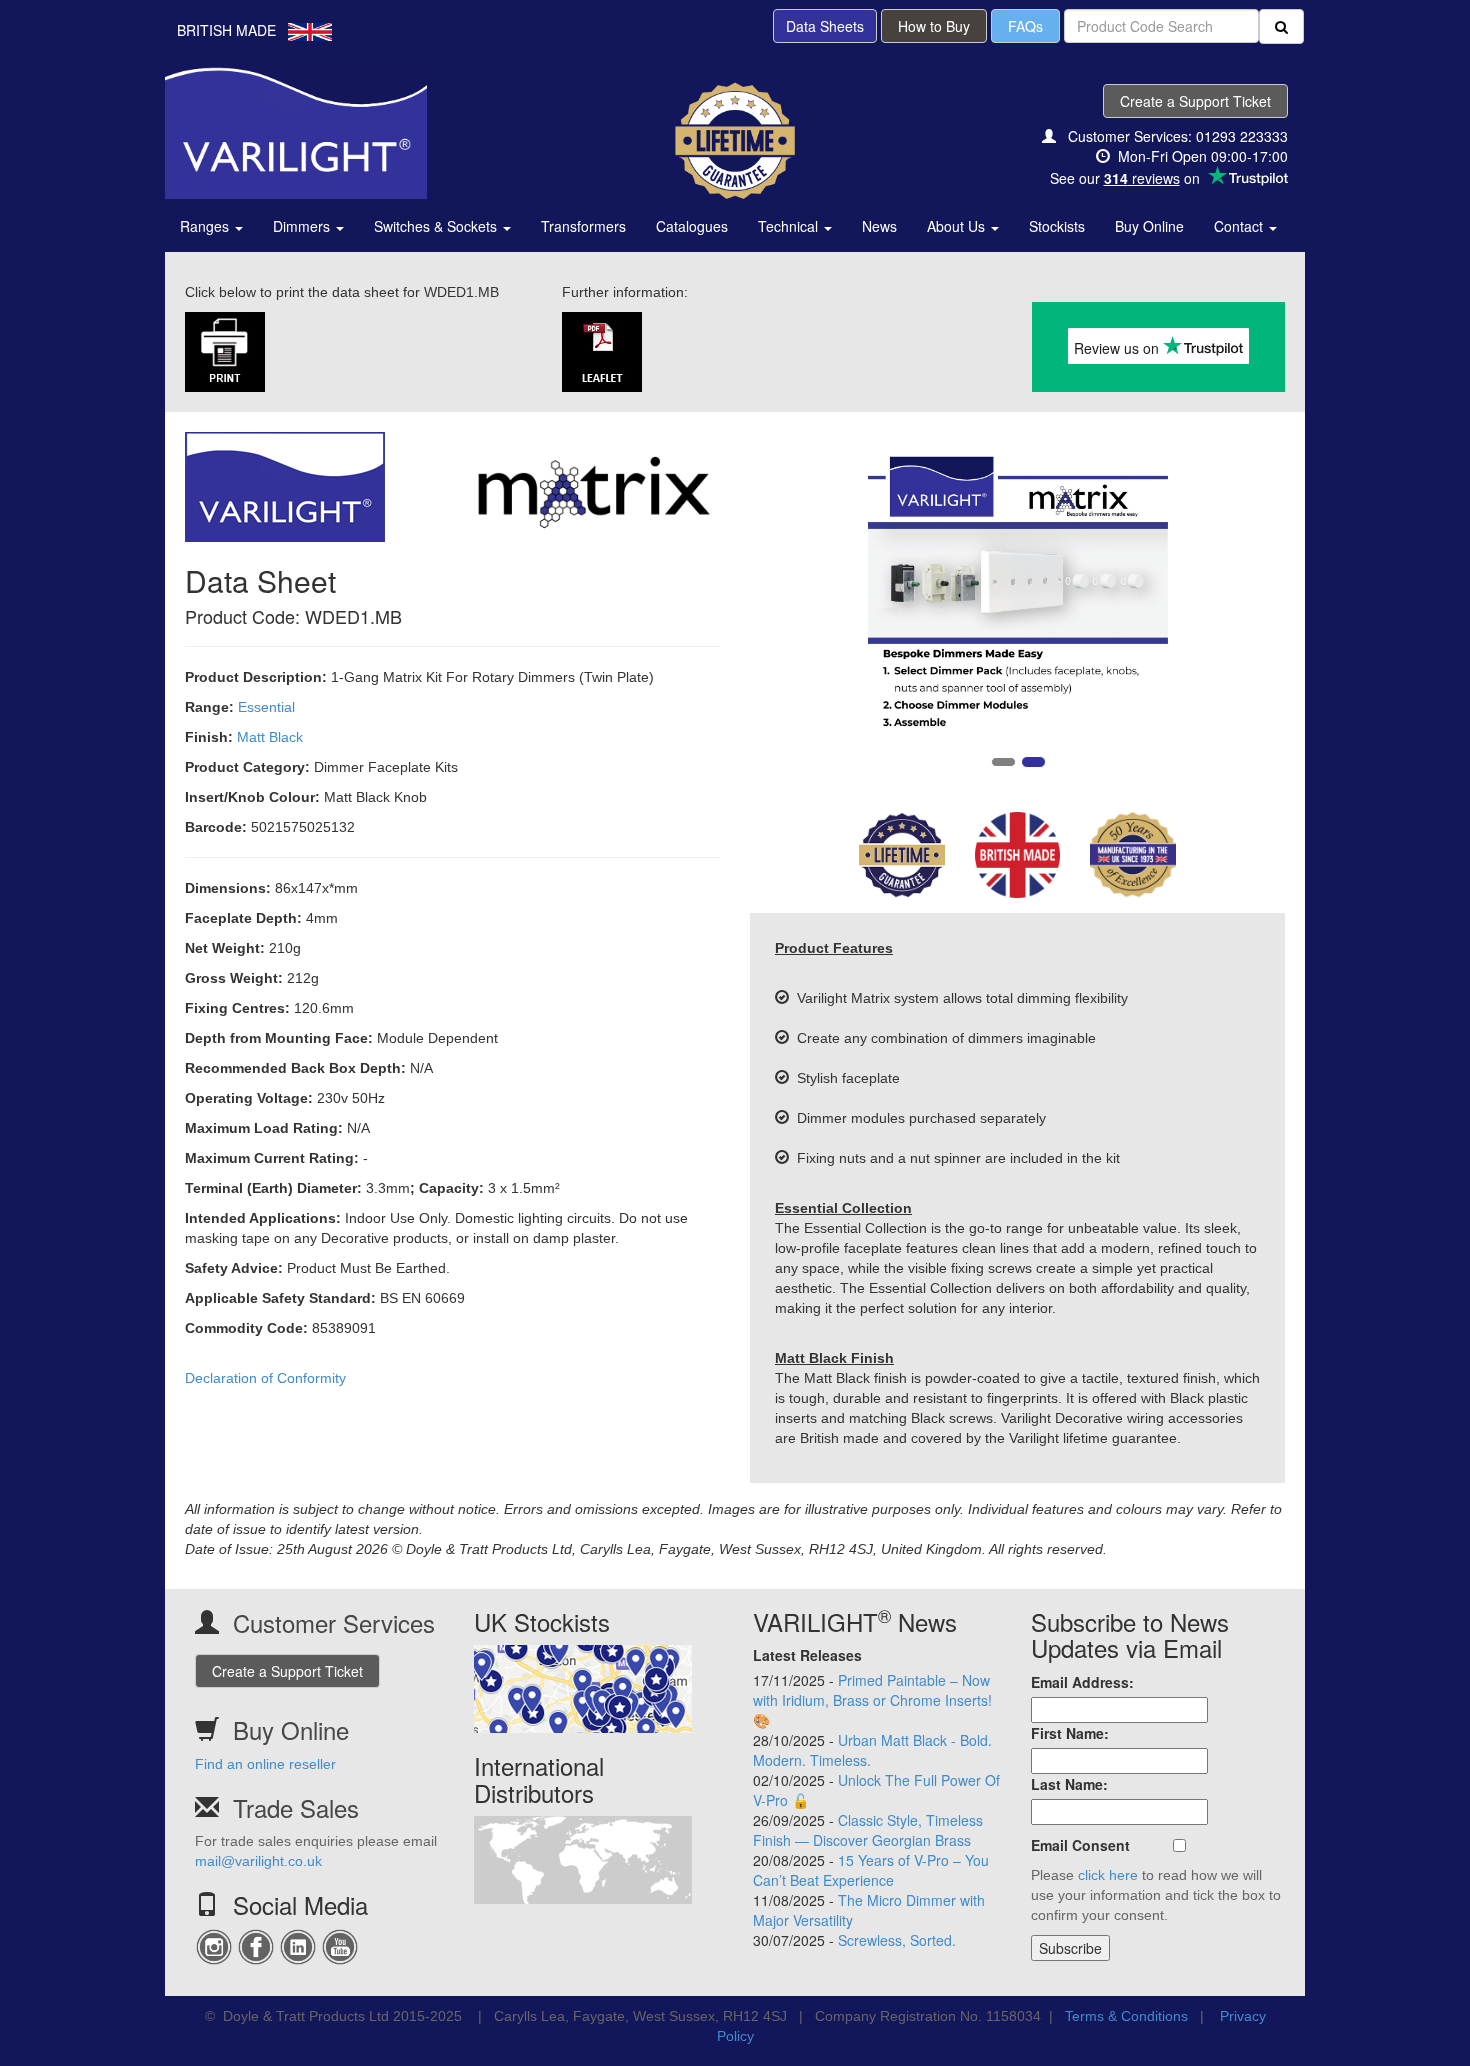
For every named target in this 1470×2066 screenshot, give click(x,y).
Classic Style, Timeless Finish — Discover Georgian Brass (868, 1830)
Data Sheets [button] (825, 26)
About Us (958, 226)
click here (1108, 1875)
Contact (1240, 226)
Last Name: (1069, 1784)
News (879, 226)
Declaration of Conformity (265, 1378)
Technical (790, 226)
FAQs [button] (1025, 26)
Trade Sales (296, 1807)
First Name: (1070, 1733)
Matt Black (270, 737)
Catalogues (692, 226)
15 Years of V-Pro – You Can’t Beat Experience (871, 1870)
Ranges (206, 226)
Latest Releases (807, 1655)
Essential (266, 707)
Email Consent (1080, 1845)
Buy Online (1149, 226)
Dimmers (303, 226)
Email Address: (1082, 1682)
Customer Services (334, 1622)
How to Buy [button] (934, 26)
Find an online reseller (265, 1764)
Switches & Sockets (437, 226)
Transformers (583, 226)
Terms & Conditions (1126, 2016)
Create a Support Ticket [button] (1195, 101)
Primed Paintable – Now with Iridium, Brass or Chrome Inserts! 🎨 (872, 1700)
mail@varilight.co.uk (258, 1861)
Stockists (1057, 226)
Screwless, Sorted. (897, 1940)
